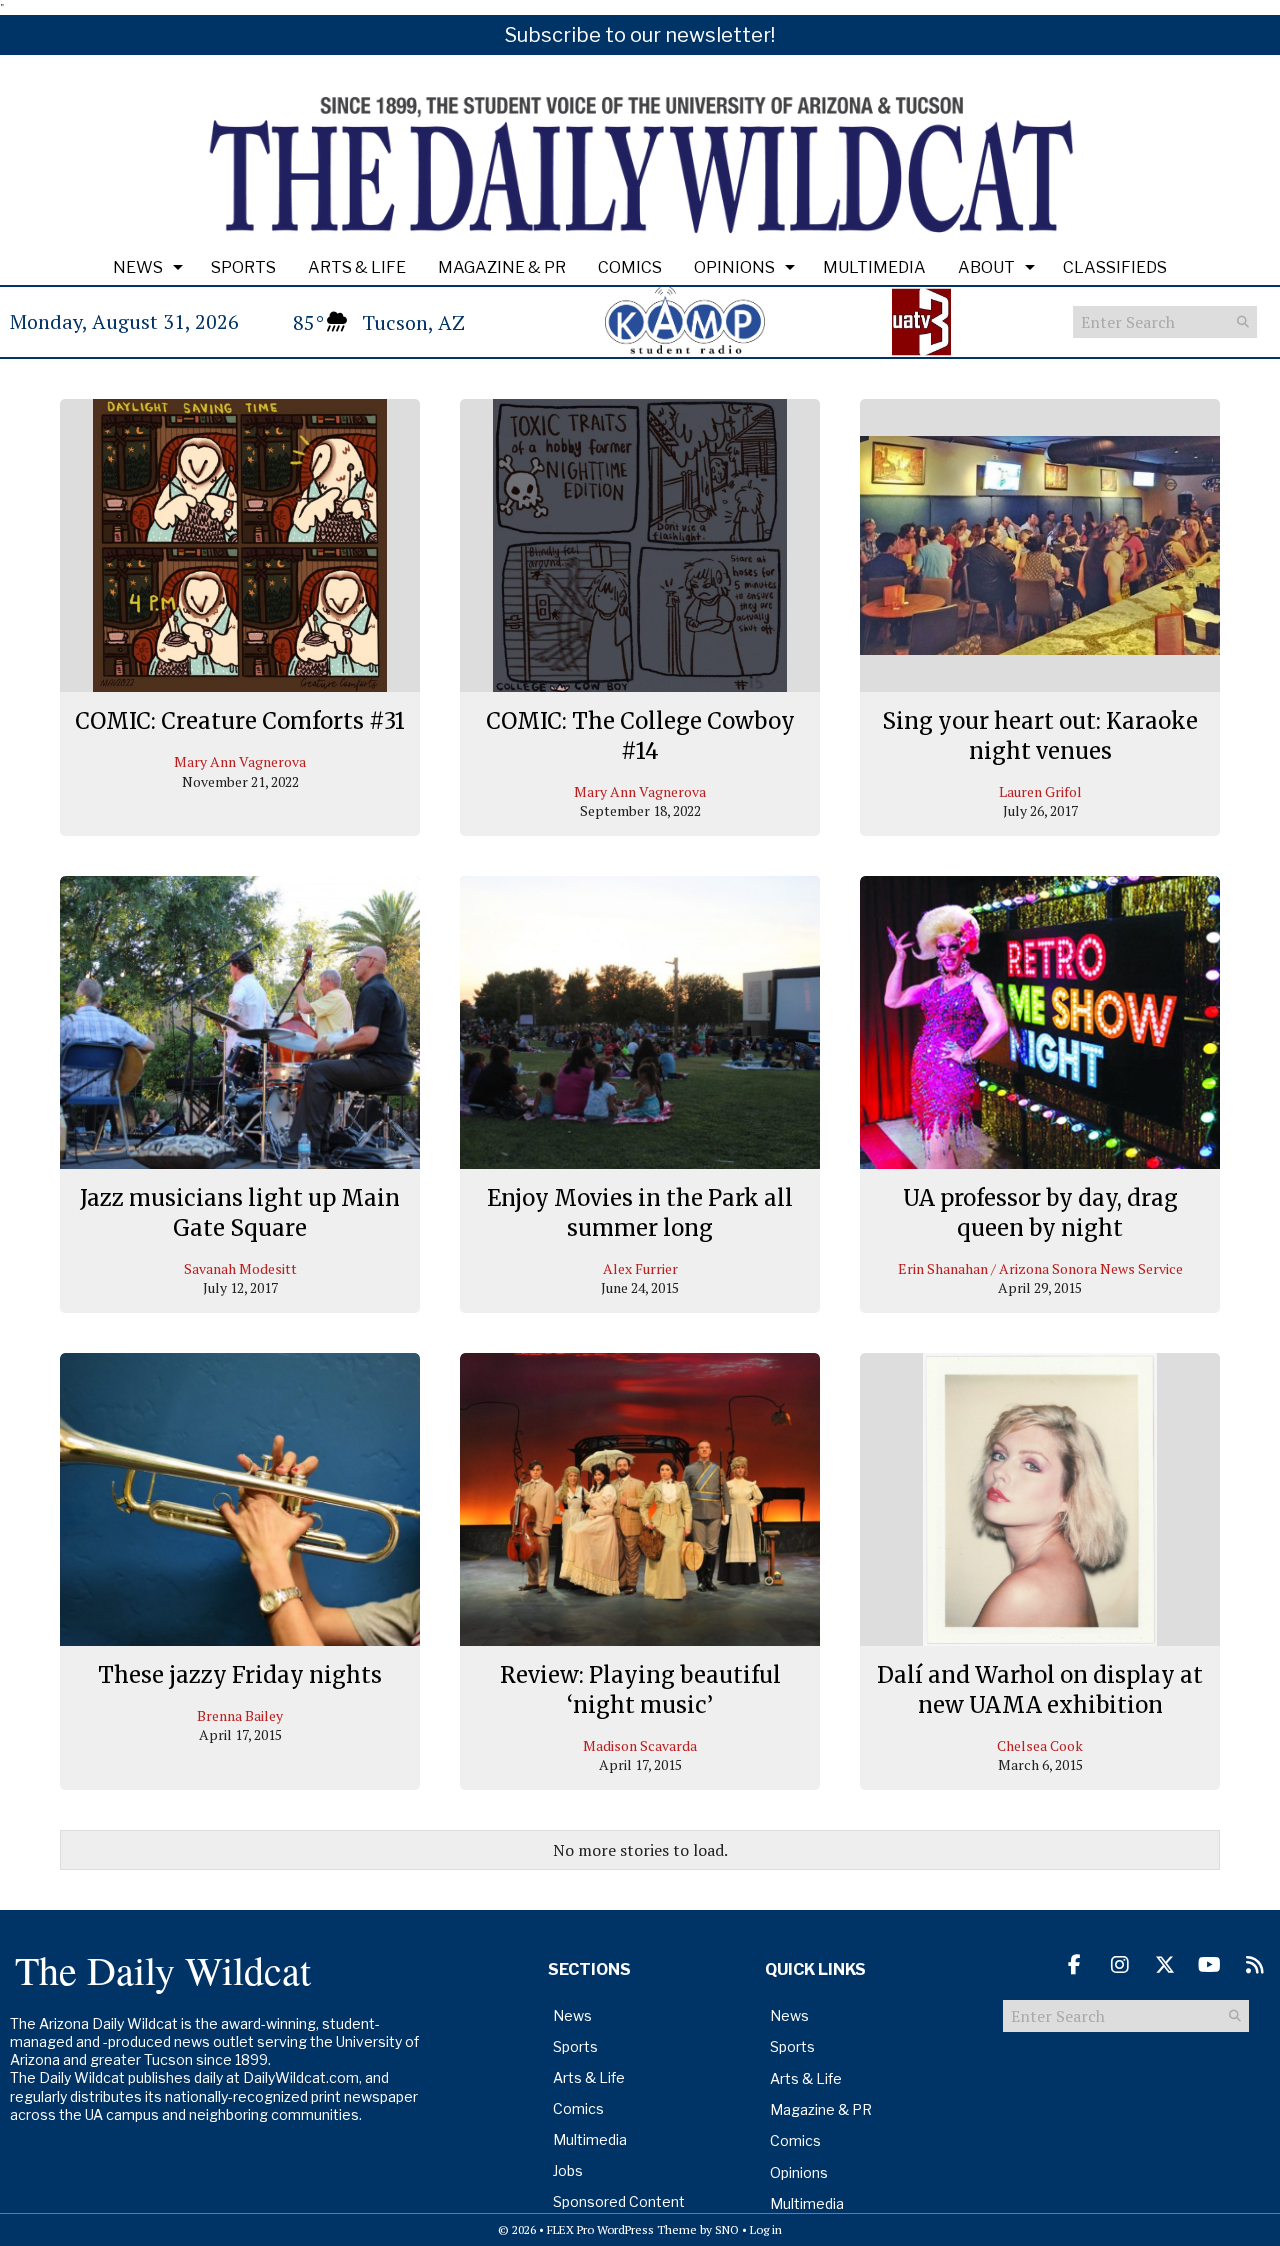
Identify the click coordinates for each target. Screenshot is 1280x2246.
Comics (630, 267)
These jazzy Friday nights (240, 1675)
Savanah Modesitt (240, 1268)
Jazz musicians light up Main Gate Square (240, 1213)
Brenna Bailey (240, 1715)
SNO (727, 2229)
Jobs (568, 2170)
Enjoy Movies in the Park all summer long (640, 1213)
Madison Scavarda (640, 1745)
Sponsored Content (619, 2201)
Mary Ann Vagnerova (240, 761)
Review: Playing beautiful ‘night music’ (640, 1690)
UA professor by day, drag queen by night (1040, 1213)
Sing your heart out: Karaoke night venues (1040, 736)
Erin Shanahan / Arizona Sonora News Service (1040, 1268)
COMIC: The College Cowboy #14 (640, 736)
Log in (766, 2229)
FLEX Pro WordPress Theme (622, 2229)
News (138, 267)
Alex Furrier (640, 1268)
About (986, 267)
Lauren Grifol (1040, 791)
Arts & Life (357, 267)
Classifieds (1115, 267)
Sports (243, 267)
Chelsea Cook (1040, 1745)
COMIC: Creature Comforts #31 (240, 721)
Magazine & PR (502, 267)
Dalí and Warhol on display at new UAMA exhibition (1040, 1690)
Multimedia (874, 267)
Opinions (734, 267)
